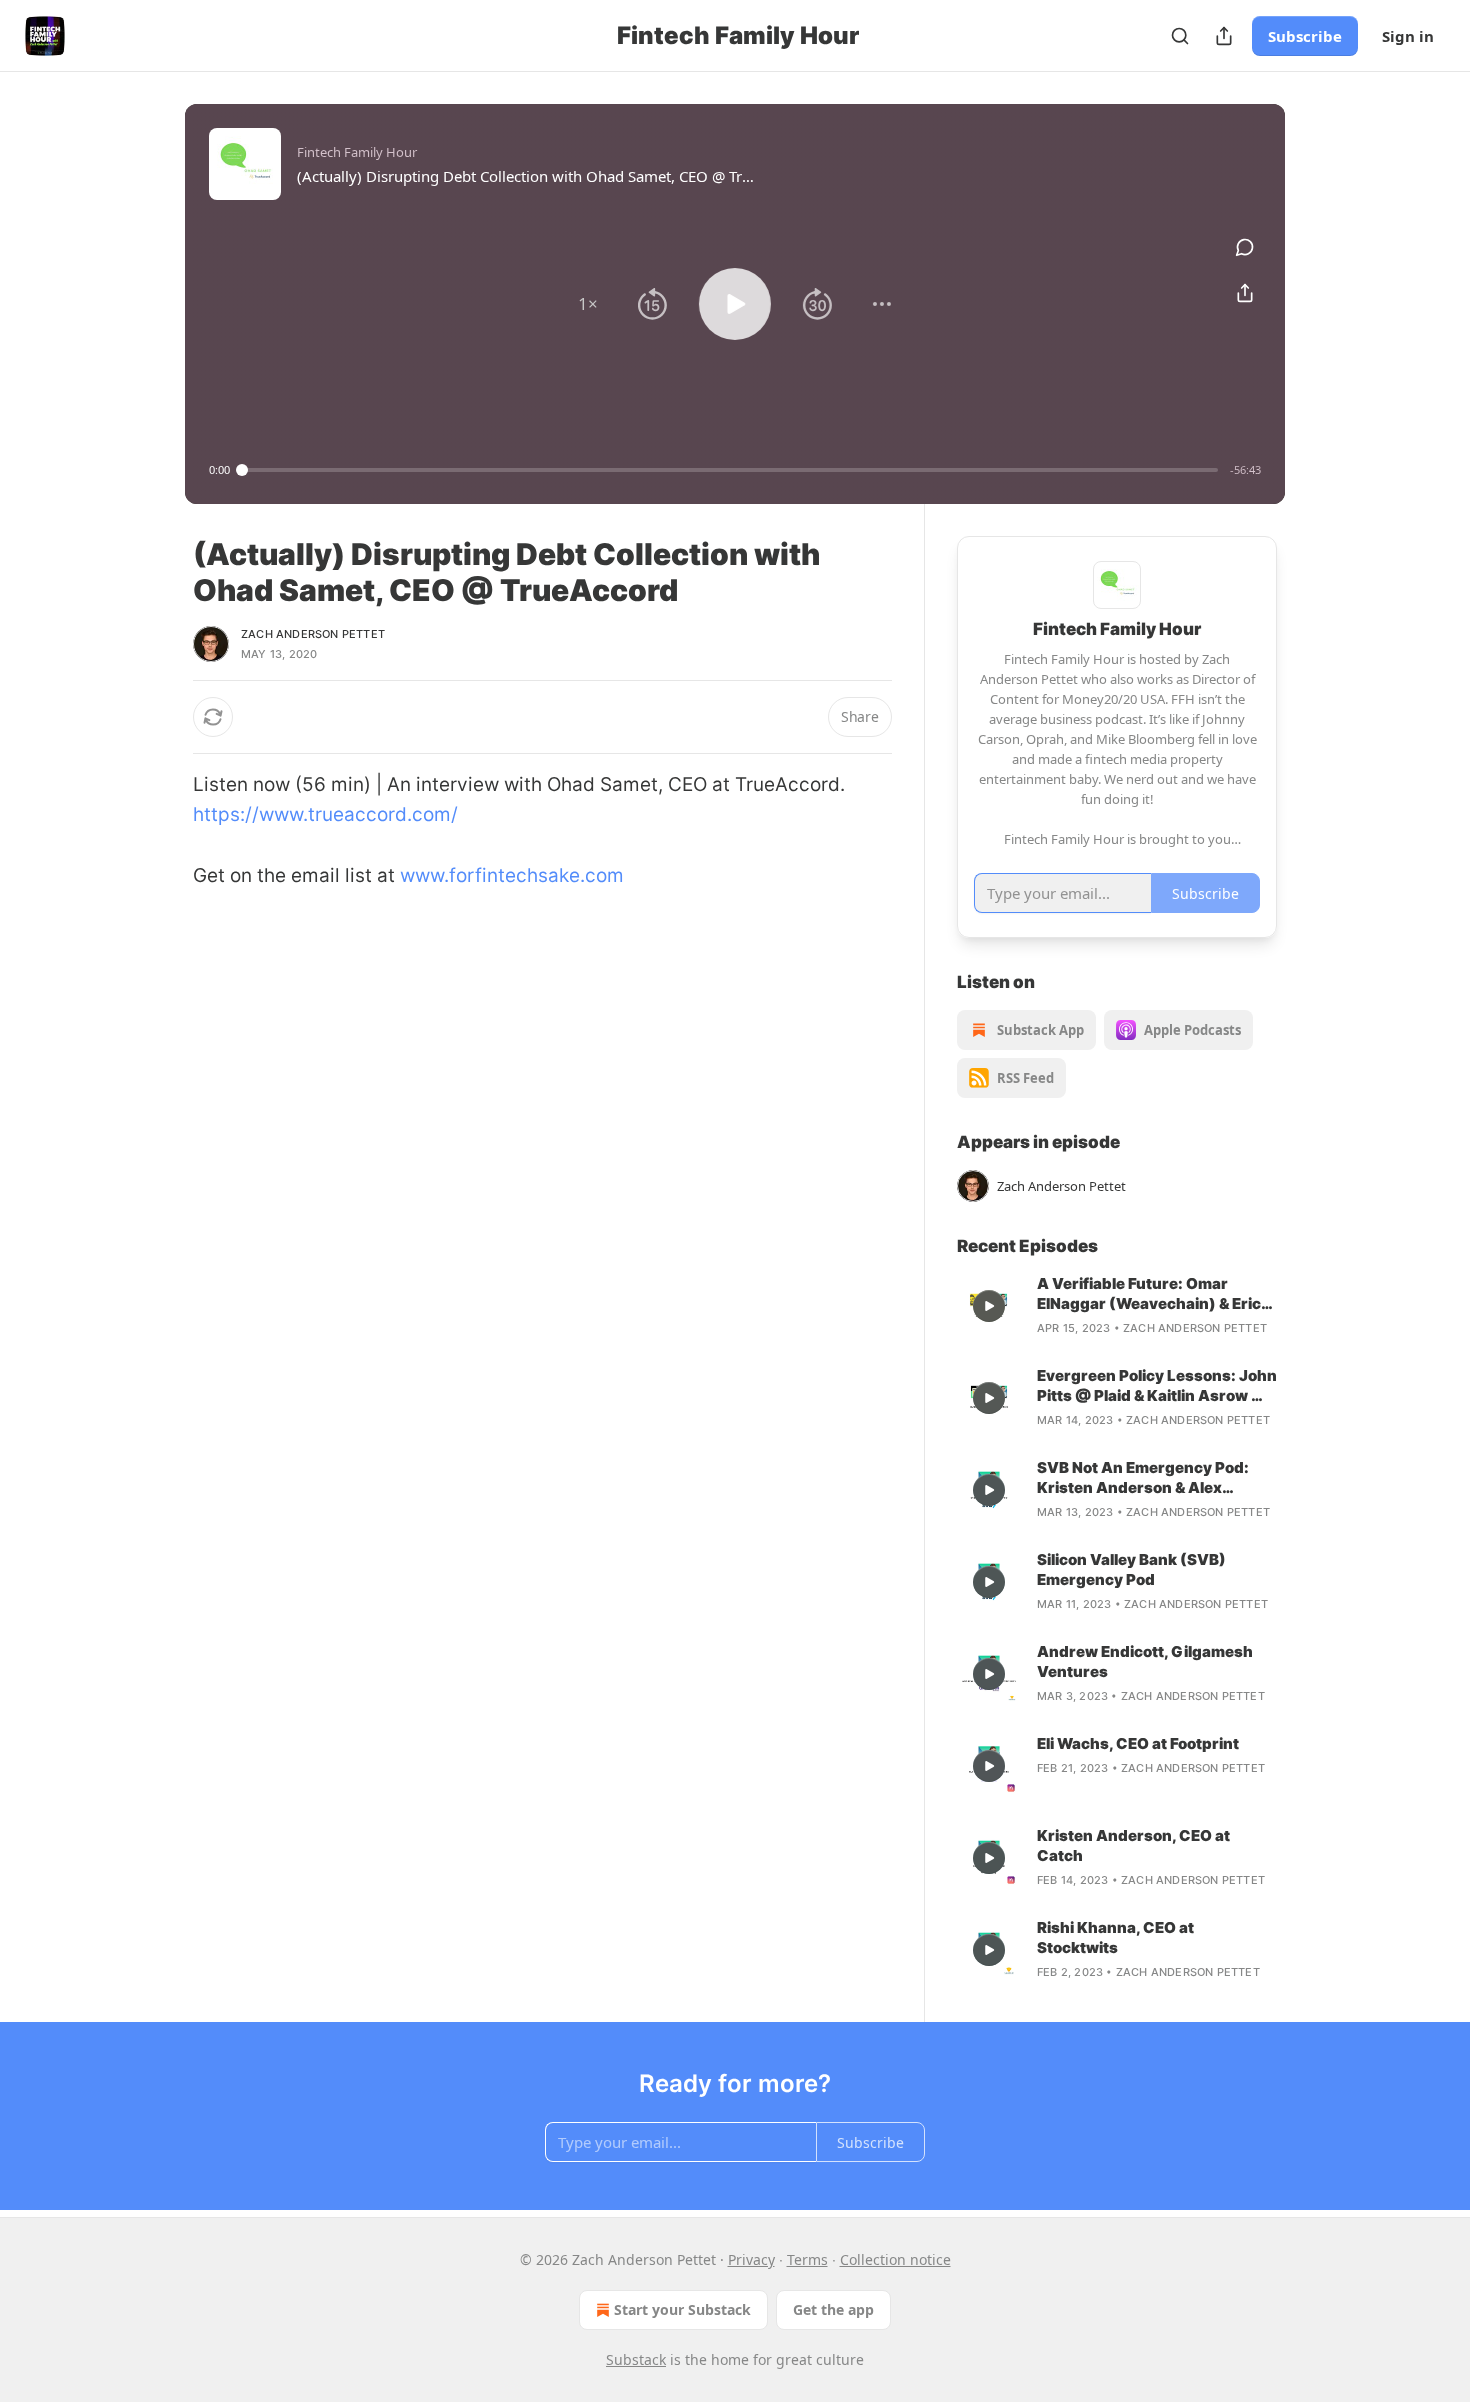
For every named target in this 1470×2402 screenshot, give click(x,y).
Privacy (751, 2259)
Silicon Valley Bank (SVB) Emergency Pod (1131, 1569)
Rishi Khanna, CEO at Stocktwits (1115, 1937)
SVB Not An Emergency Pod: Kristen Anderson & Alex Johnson (1143, 1478)
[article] (1117, 1306)
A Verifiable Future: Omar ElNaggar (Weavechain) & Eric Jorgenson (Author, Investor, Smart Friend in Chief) (1149, 1294)
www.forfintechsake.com (512, 875)
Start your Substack (682, 2309)
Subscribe (1305, 36)
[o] (989, 1306)
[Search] (1180, 36)
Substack (636, 2359)
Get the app (833, 2309)
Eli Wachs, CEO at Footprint (1138, 1743)
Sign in (1408, 36)
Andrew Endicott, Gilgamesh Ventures (1145, 1661)
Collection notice (895, 2259)
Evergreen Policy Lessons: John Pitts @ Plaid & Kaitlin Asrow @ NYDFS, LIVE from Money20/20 (1157, 1386)
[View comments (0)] (1245, 247)
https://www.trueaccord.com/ (325, 814)
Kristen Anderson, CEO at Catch (1133, 1845)
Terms (807, 2259)
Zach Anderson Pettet (313, 634)
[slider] (730, 470)
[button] (588, 304)
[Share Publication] (1224, 36)
